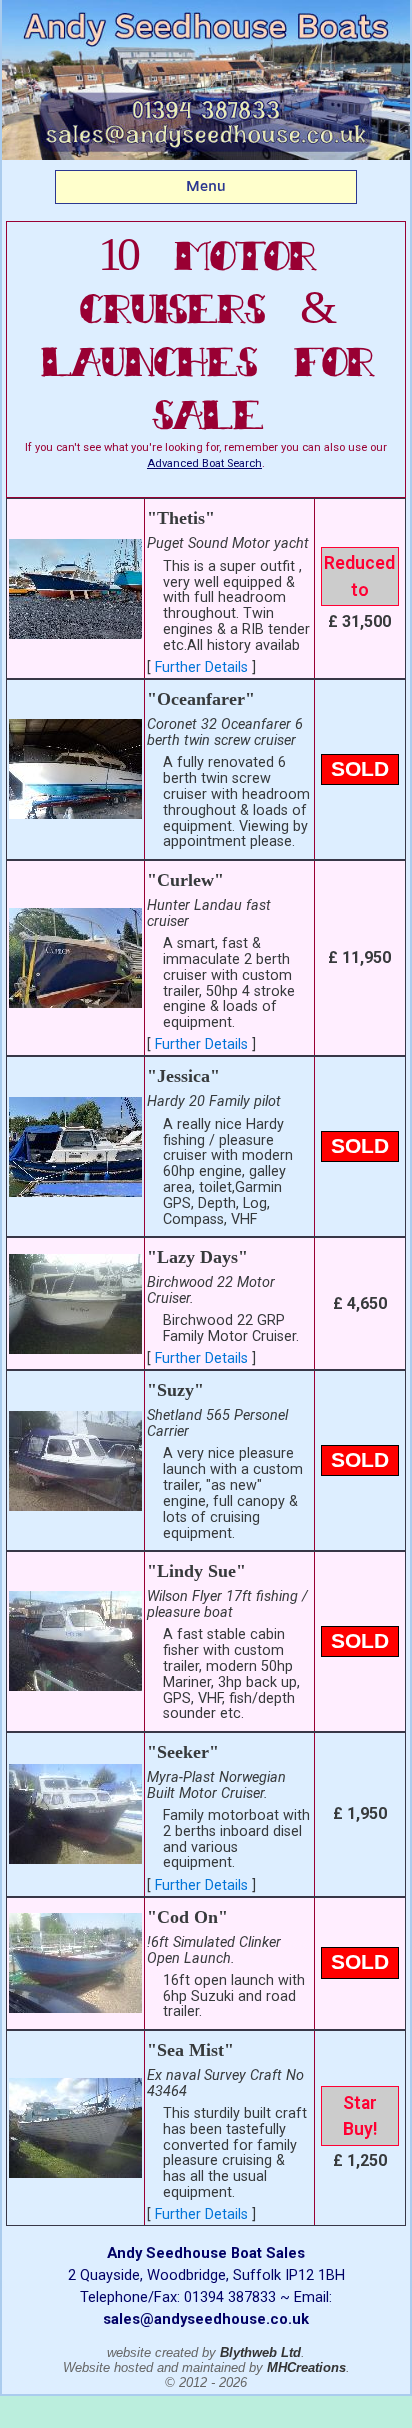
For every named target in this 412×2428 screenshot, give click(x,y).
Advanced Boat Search (204, 463)
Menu (206, 186)
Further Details (201, 667)
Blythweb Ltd (260, 2352)
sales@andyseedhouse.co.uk (206, 2319)
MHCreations (306, 2367)
